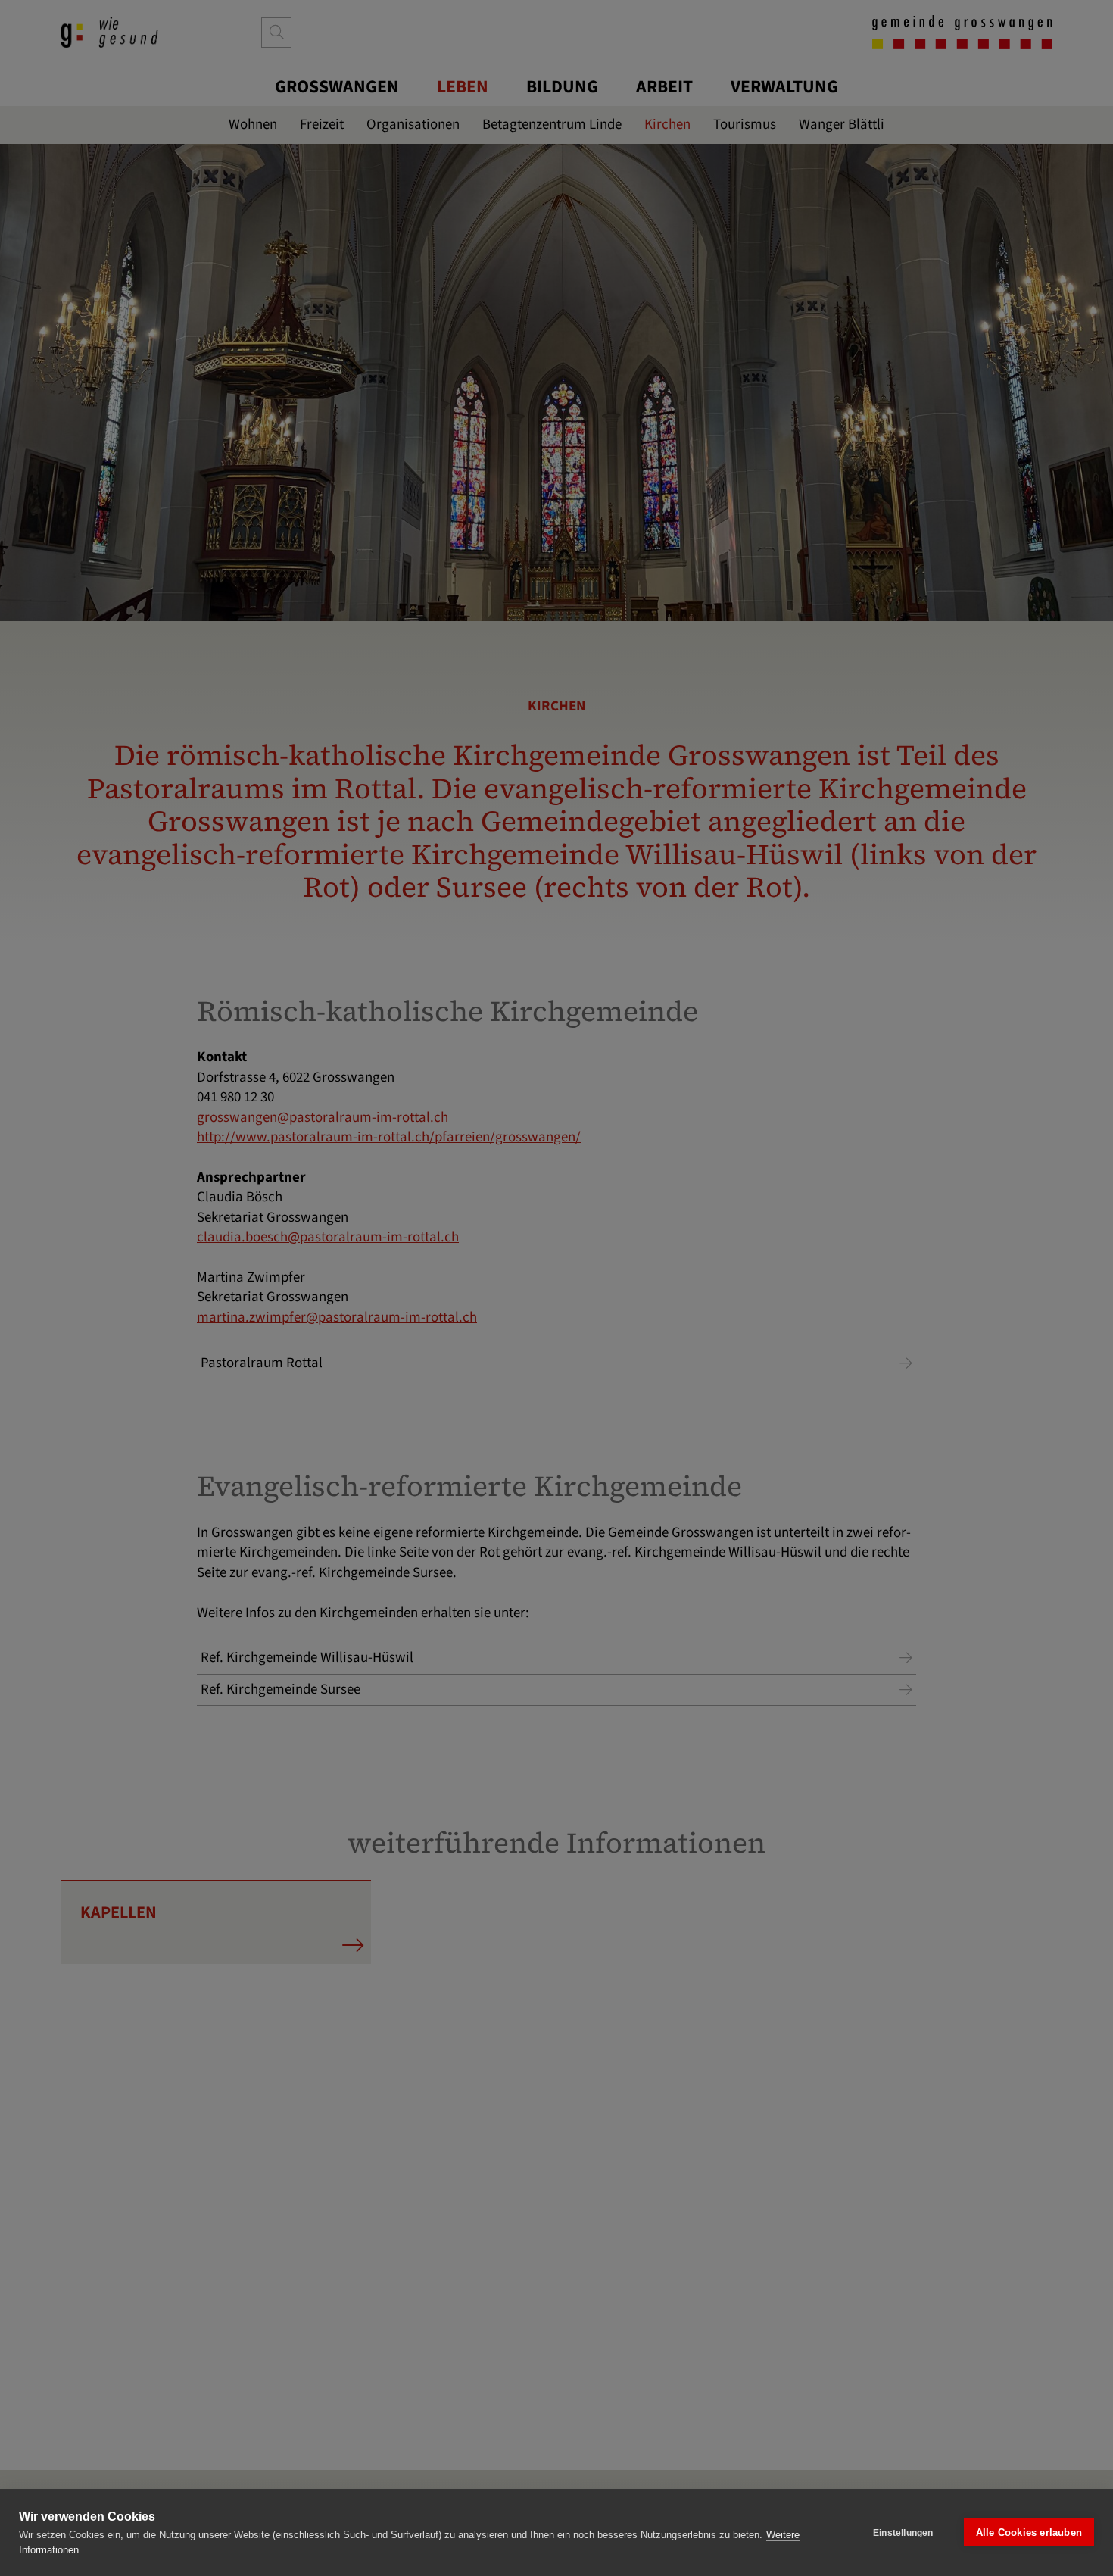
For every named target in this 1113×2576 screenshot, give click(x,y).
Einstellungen (903, 2533)
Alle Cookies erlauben (1029, 2532)
